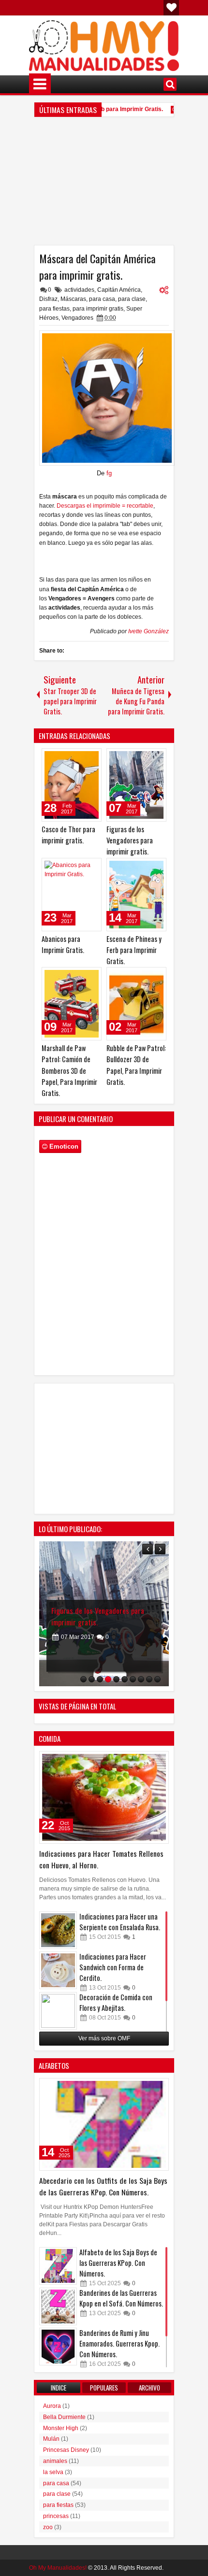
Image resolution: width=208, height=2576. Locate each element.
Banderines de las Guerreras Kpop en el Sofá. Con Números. (121, 2298)
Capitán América (119, 290)
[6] (125, 1679)
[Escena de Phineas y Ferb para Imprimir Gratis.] (136, 895)
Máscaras (73, 299)
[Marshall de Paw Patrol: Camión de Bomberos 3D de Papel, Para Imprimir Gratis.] (72, 1004)
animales (55, 2461)
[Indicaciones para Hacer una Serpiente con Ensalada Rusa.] (58, 1930)
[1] (83, 1679)
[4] (108, 1679)
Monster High (61, 2428)
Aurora (52, 2406)
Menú (40, 84)
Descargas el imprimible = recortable (105, 506)
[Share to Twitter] (80, 758)
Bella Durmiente (64, 2417)
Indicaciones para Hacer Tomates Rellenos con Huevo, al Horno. (101, 1859)
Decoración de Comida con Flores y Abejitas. (116, 2002)
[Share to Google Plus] (91, 758)
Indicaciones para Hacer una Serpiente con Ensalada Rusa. (120, 1922)
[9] (149, 1679)
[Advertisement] (104, 185)
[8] (141, 1679)
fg (109, 473)
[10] (157, 1679)
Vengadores (77, 318)
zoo (48, 2527)
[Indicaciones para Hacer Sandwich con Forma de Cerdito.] (58, 1970)
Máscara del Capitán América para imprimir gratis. (97, 267)
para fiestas (54, 309)
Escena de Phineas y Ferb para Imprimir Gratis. (134, 950)
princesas (56, 2516)
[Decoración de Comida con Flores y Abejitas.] (58, 2011)
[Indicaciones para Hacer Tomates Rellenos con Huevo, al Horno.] (104, 1797)
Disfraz (48, 299)
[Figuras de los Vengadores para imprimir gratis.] (136, 785)
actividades (79, 290)
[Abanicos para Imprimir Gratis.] (72, 895)
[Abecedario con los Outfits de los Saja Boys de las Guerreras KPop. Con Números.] (104, 2124)
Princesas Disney (66, 2450)
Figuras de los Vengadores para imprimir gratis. (130, 840)
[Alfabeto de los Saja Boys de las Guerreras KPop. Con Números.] (58, 2266)
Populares (104, 2388)
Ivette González (149, 631)
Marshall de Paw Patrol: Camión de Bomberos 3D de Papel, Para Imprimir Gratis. (69, 1070)
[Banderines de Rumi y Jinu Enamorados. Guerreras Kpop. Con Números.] (58, 2347)
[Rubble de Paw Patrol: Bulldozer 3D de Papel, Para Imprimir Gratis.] (136, 1004)
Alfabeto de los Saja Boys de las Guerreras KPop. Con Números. (118, 2263)
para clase (132, 299)
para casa (102, 299)
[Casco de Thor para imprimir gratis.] (72, 785)
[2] (92, 1679)
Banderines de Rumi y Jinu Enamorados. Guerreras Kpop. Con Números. (119, 2343)
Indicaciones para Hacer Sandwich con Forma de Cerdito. (113, 1967)
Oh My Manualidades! (58, 2568)
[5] (116, 1679)
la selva (53, 2472)
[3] (100, 1679)
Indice (59, 2388)
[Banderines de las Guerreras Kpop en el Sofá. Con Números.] (58, 2306)
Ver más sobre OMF (104, 2038)
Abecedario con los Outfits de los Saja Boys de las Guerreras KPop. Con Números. (103, 2186)
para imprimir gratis (98, 309)
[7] (133, 1679)
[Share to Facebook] (70, 758)
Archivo (149, 2388)
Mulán (51, 2439)
